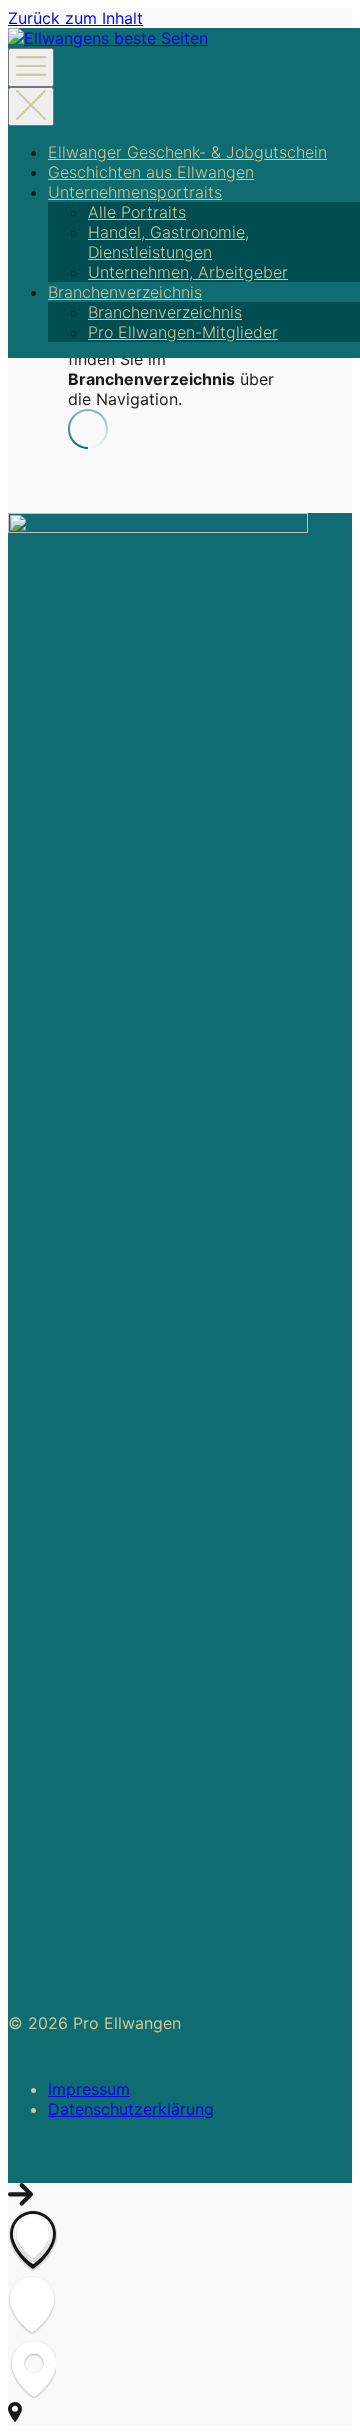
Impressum (89, 2089)
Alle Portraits (137, 212)
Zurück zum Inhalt (75, 18)
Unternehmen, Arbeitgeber (188, 272)
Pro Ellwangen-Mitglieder (183, 332)
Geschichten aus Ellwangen (151, 172)
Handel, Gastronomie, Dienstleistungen (168, 242)
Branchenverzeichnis (125, 292)
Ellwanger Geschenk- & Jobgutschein (187, 152)
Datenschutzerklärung (131, 2109)
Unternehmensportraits (135, 192)
